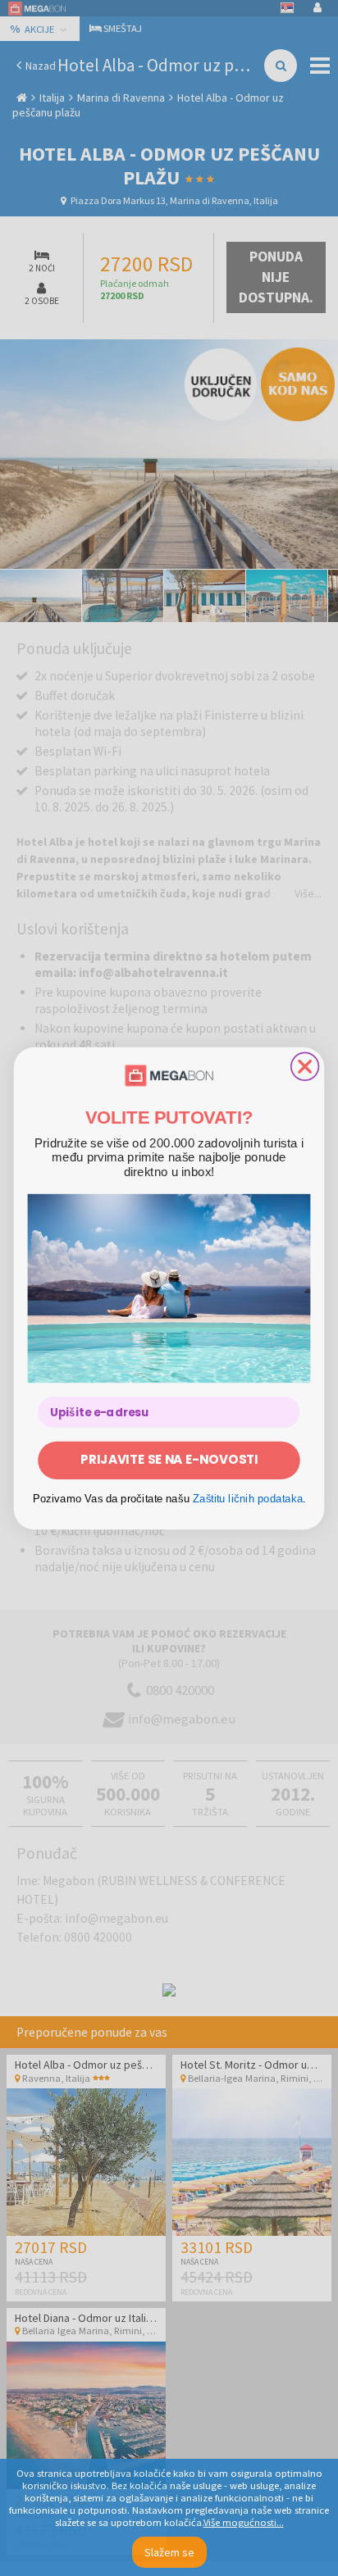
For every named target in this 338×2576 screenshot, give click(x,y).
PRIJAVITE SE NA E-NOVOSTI (169, 1459)
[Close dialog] (305, 1066)
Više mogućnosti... (244, 2522)
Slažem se (169, 2552)
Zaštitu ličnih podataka (248, 1498)
